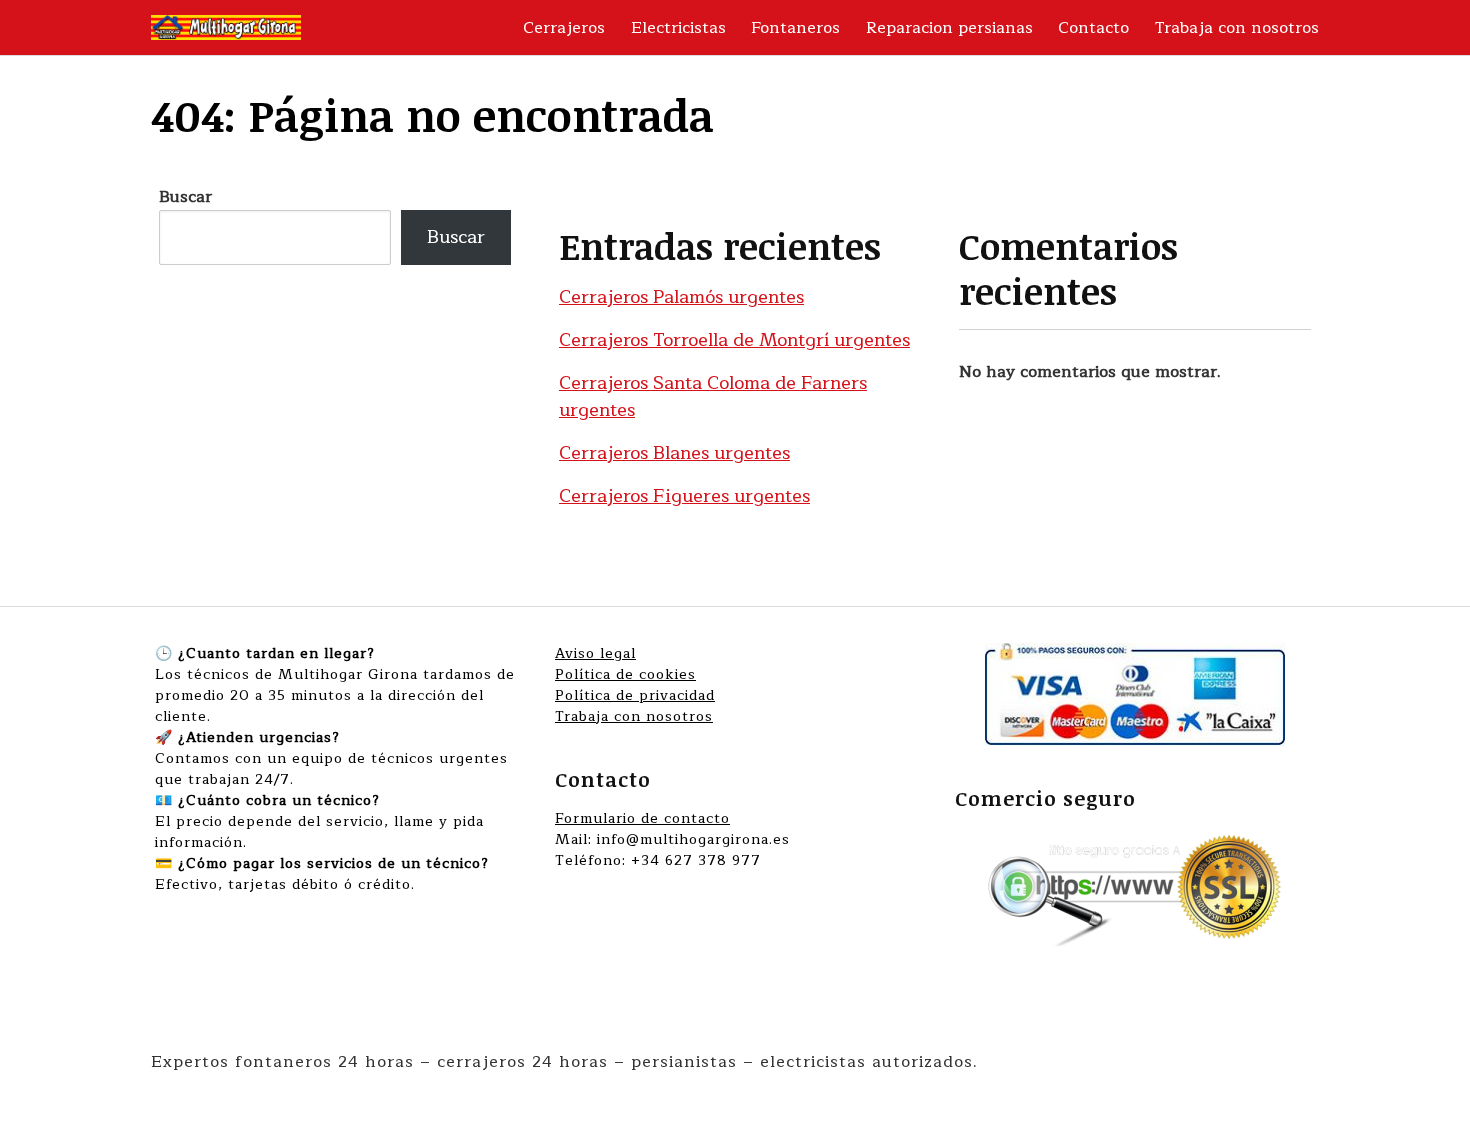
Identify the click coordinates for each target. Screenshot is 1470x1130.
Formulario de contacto (642, 818)
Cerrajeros (564, 28)
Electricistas (678, 28)
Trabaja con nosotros (1237, 28)
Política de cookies (625, 674)
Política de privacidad (635, 695)
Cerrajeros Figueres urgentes (684, 496)
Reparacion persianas (949, 28)
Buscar (185, 197)
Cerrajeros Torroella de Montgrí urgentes (734, 340)
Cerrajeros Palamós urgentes (681, 297)
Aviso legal (595, 653)
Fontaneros (795, 28)
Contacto (1093, 28)
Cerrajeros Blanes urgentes (674, 453)
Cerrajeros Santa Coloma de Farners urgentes (713, 396)
